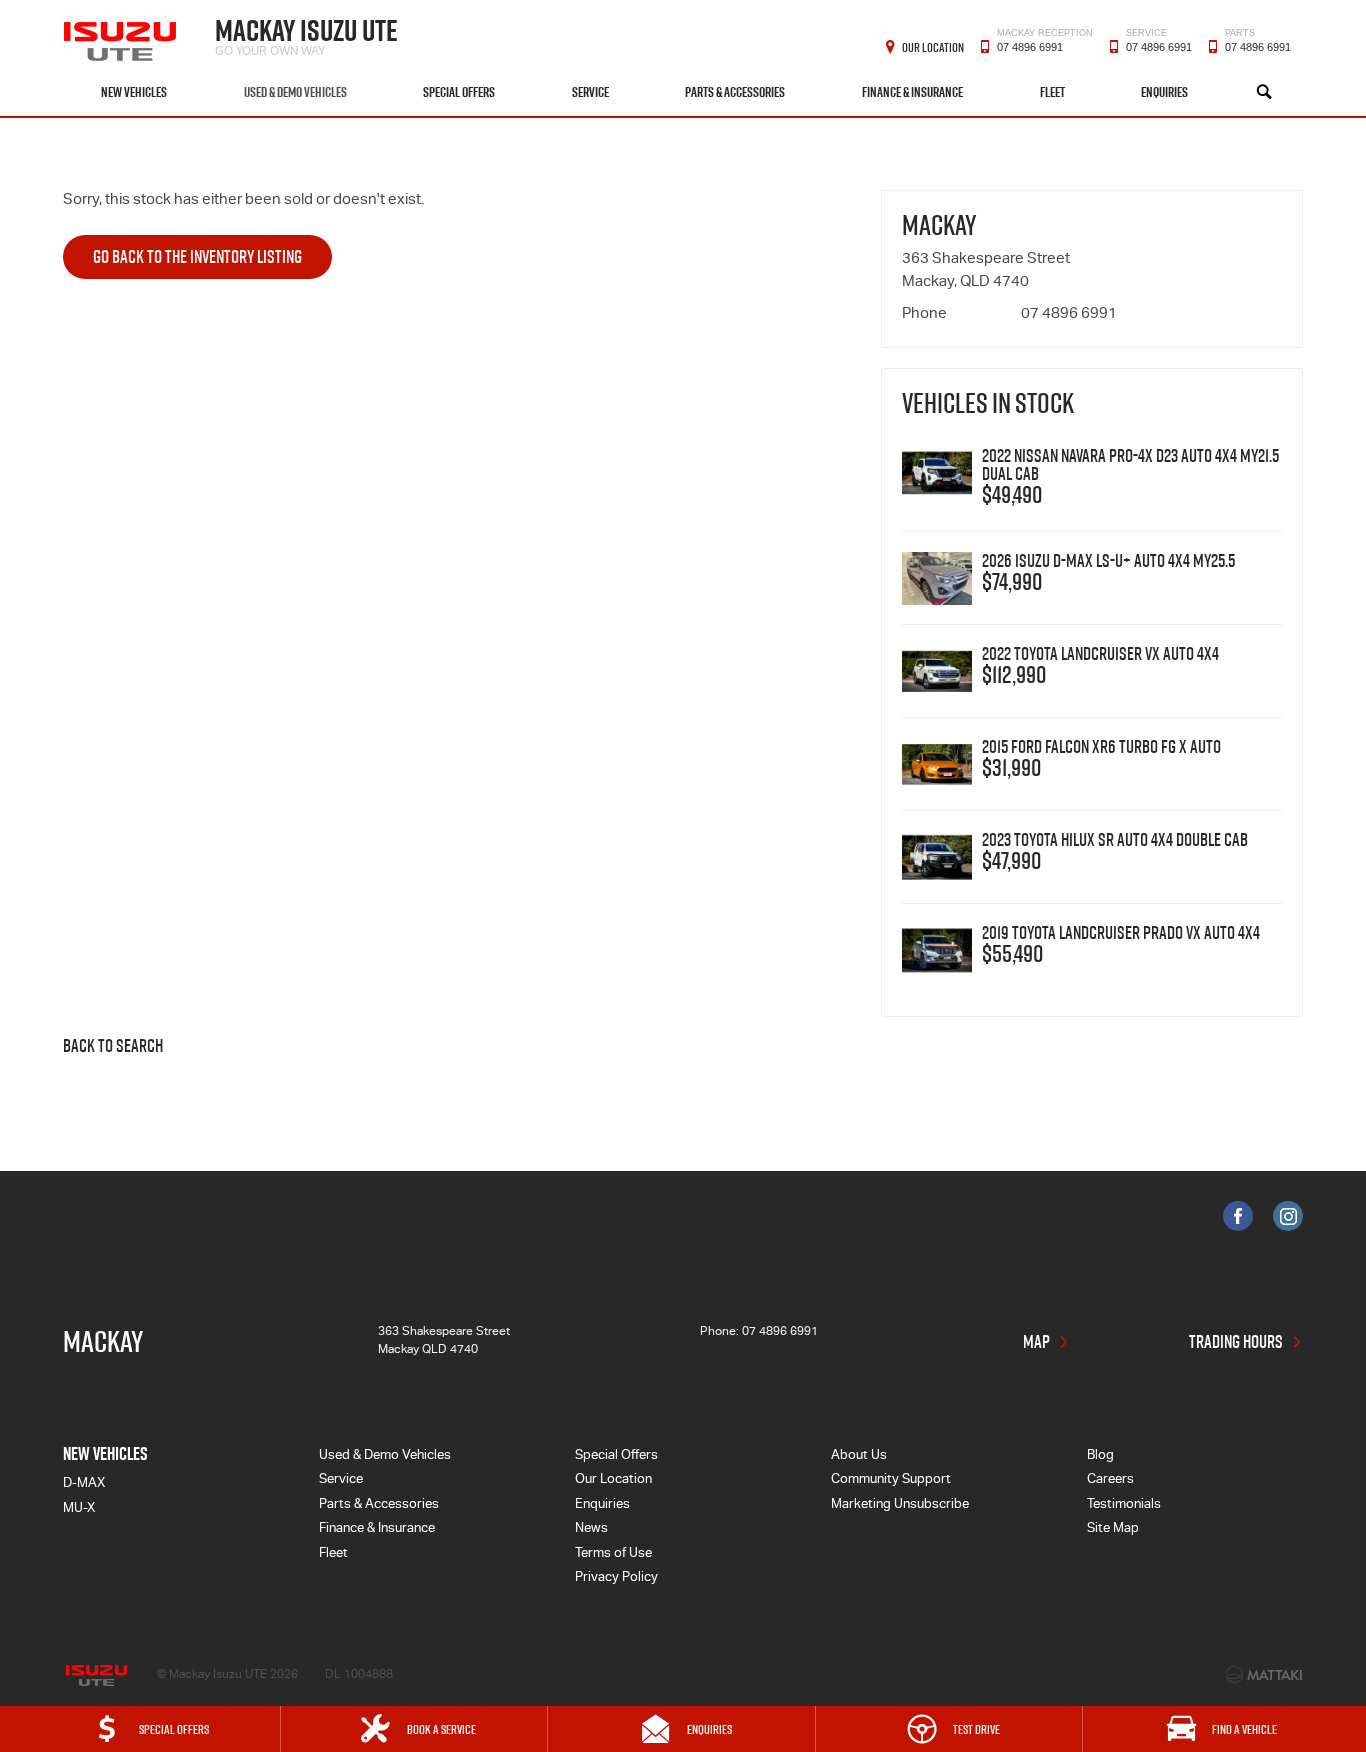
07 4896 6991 (1045, 45)
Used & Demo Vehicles (295, 92)
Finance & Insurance (912, 92)
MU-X (79, 1509)
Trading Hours (1236, 1342)
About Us (859, 1456)
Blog (1100, 1456)
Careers (1110, 1480)
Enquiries (1164, 92)
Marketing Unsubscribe (900, 1505)
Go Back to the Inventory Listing (197, 256)
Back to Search (113, 1047)
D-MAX (84, 1484)
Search (1264, 92)
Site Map (1113, 1529)
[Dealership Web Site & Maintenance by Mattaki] (1264, 1675)
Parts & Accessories (735, 92)
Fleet (1052, 92)
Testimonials (1124, 1505)
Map (1036, 1342)
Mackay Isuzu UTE (306, 34)
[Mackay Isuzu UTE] (121, 34)
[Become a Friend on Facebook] (1238, 1216)
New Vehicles (134, 92)
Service (590, 92)
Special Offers (459, 92)
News (591, 1529)
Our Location (933, 47)
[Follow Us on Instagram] (1288, 1216)
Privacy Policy (616, 1578)
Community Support (891, 1480)
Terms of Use (613, 1554)
